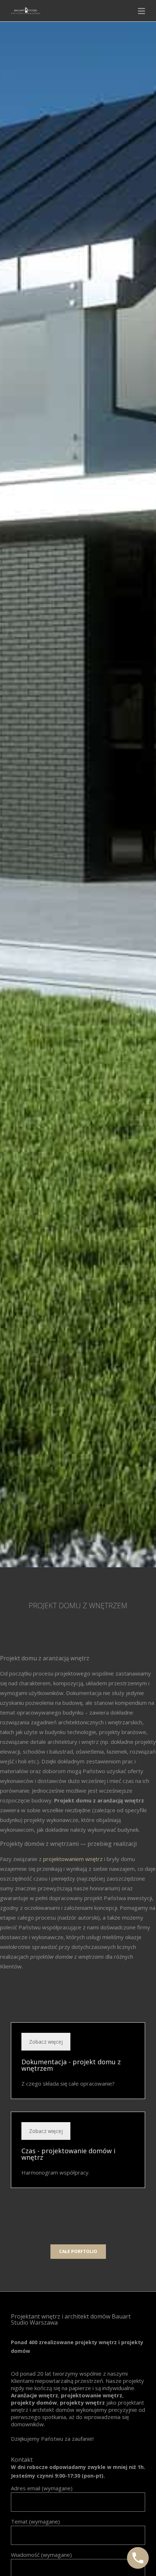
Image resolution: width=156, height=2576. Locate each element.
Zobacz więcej (46, 2042)
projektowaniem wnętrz (73, 1859)
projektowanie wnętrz (92, 2395)
